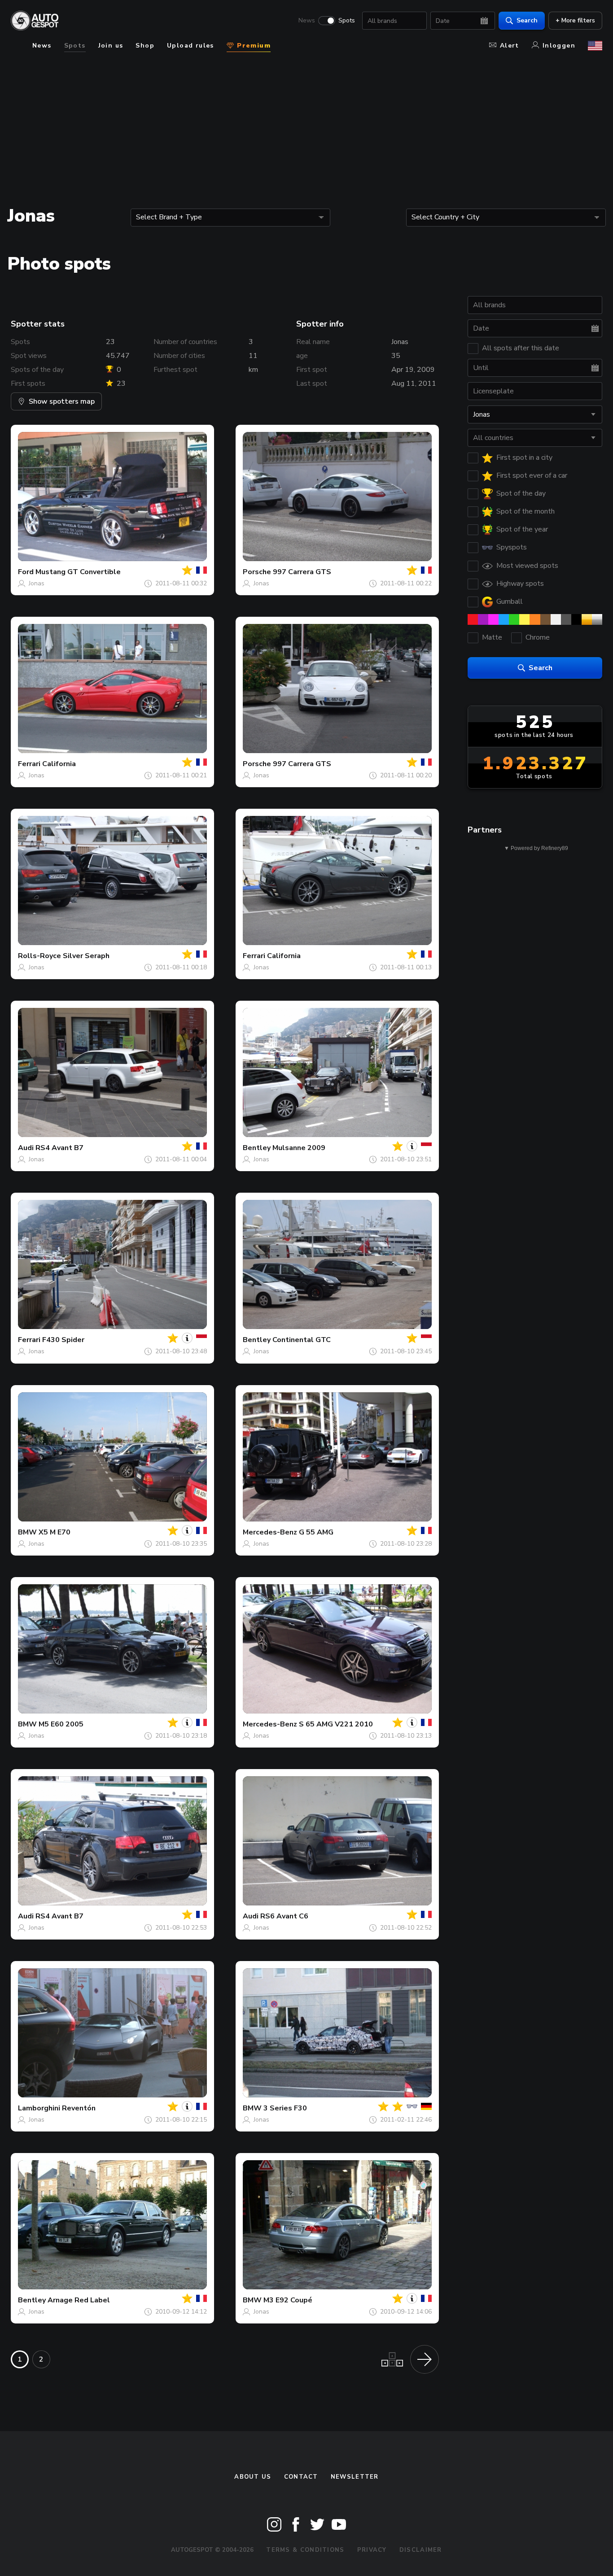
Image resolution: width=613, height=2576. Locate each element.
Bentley (257, 1148)
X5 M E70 (55, 1532)
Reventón (79, 2108)
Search (527, 20)
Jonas (37, 583)
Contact (301, 2477)
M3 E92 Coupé (288, 2300)
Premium (253, 46)
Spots (347, 21)
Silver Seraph (86, 956)
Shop (145, 46)
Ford (26, 572)
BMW (27, 1532)
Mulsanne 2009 (299, 1148)
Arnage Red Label (79, 2300)
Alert (510, 46)
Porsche (257, 572)
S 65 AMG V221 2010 (336, 1724)
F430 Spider (63, 1340)
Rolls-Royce (39, 956)
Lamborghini (39, 2108)
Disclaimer (421, 2550)
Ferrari (29, 764)
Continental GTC (302, 1340)
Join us (111, 46)
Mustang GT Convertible (78, 572)
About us (253, 2477)
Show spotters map (62, 401)
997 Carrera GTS (302, 572)
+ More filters (575, 20)
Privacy (372, 2550)
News (307, 21)
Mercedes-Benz (270, 1532)
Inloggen (559, 46)
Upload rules (190, 46)
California (59, 764)
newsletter (355, 2477)
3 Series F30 (285, 2108)
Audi (26, 1148)
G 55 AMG (316, 1532)
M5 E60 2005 (61, 1724)
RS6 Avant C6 (284, 1916)
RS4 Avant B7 (59, 1148)
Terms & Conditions (305, 2550)
